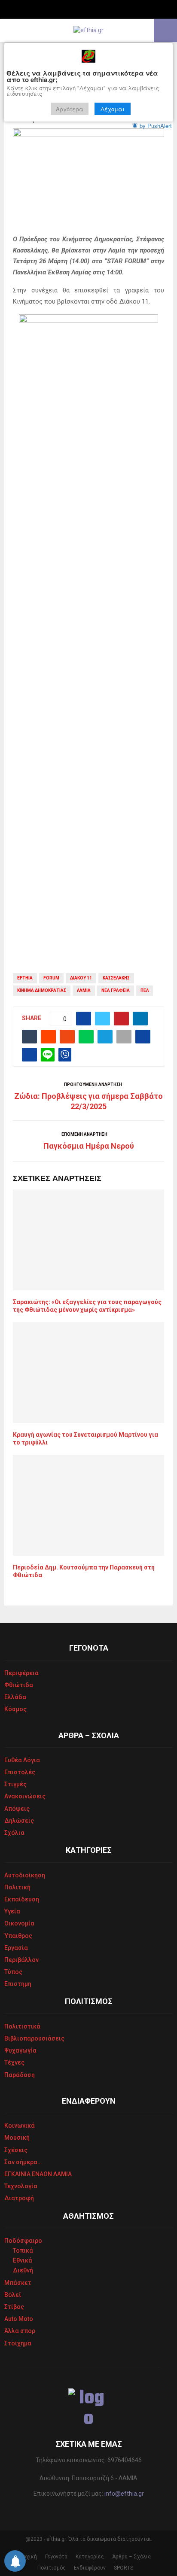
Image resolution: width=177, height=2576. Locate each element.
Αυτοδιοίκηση (25, 1875)
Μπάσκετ (18, 2283)
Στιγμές (15, 1784)
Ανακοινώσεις (25, 1796)
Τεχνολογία (21, 2186)
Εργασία (16, 1948)
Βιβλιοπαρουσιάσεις (34, 2038)
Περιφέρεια (21, 1673)
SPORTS (124, 2568)
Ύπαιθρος (18, 1936)
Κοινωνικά (20, 2126)
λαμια (84, 990)
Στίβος (14, 2307)
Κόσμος (15, 1709)
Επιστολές (20, 1772)
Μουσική (17, 2138)
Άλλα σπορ (20, 2331)
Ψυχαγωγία (20, 2050)
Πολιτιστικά (22, 2026)
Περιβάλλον (21, 1960)
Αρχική (28, 2557)
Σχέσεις (16, 2150)
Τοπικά (23, 2251)
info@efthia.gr (124, 2494)
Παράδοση (20, 2075)
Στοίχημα (18, 2343)
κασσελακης (116, 978)
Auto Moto (19, 2319)
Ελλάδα (15, 1697)
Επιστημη (18, 1984)
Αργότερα (70, 109)
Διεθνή (23, 2270)
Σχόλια (14, 1833)
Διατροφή (19, 2198)
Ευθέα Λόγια (22, 1760)
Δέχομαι (113, 109)
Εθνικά (23, 2260)
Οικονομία (19, 1923)
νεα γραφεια (116, 990)
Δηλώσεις (19, 1821)
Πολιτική (17, 1887)
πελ (145, 990)
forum (51, 978)
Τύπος (13, 1972)
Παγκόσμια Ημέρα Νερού (89, 1146)
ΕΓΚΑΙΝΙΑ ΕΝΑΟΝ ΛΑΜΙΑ (38, 2174)
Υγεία (12, 1911)
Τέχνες (14, 2062)
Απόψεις (17, 1809)
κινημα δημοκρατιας (42, 990)
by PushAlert (156, 126)
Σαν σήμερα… (23, 2162)
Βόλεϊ (13, 2295)
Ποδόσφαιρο (23, 2241)
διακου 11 (81, 978)
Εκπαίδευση (22, 1899)
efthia (25, 978)
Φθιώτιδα (19, 1685)
